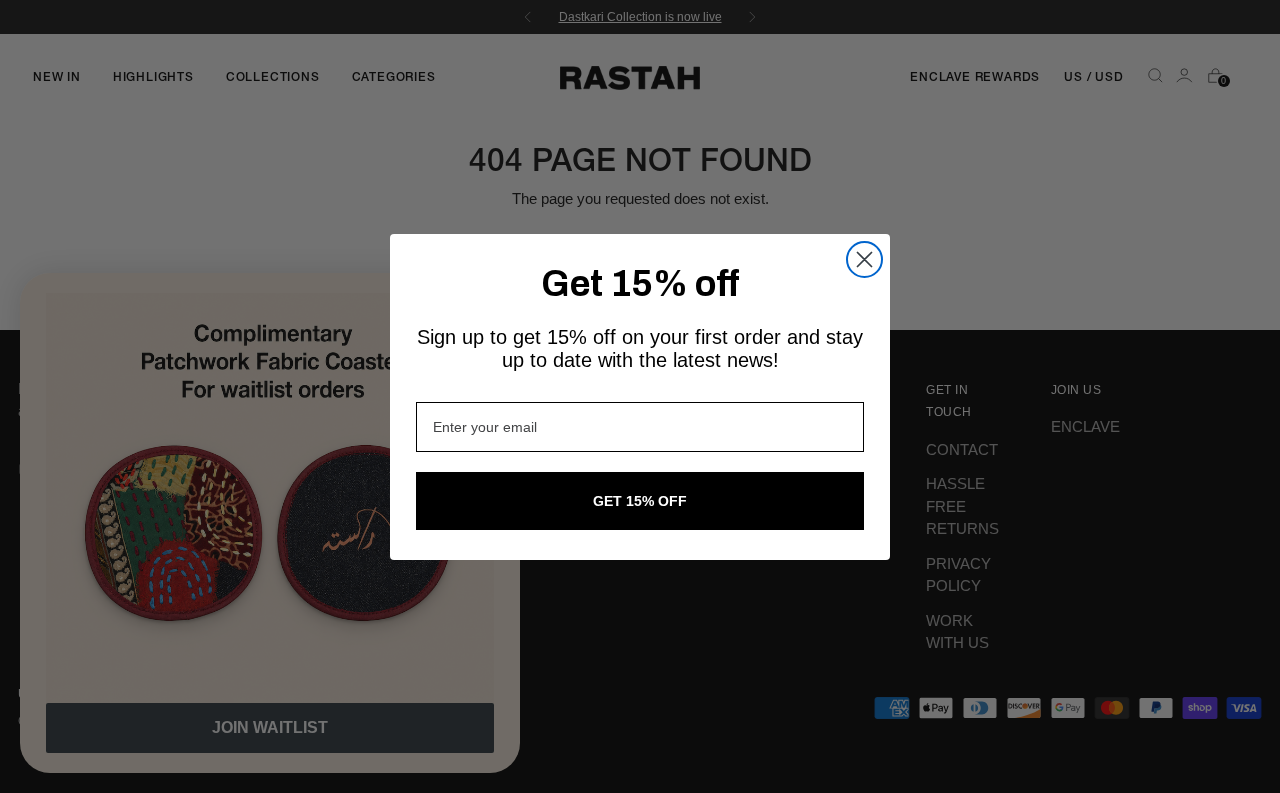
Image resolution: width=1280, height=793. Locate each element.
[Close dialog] (864, 259)
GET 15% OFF (640, 501)
